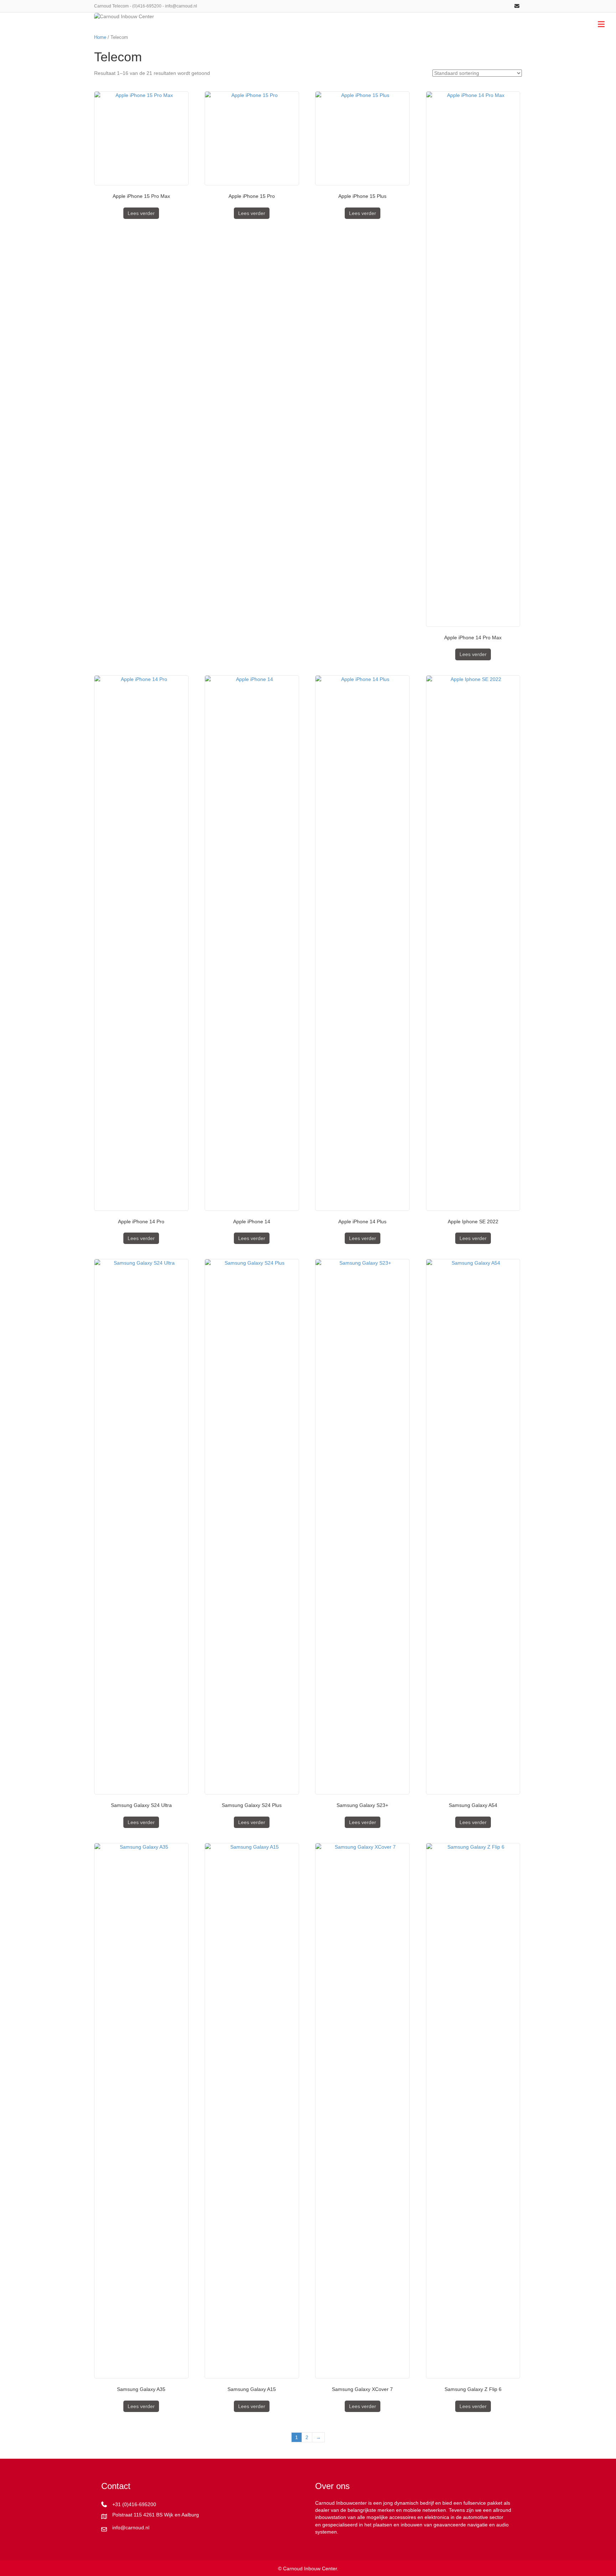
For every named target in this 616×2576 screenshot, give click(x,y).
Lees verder (141, 213)
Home (100, 37)
